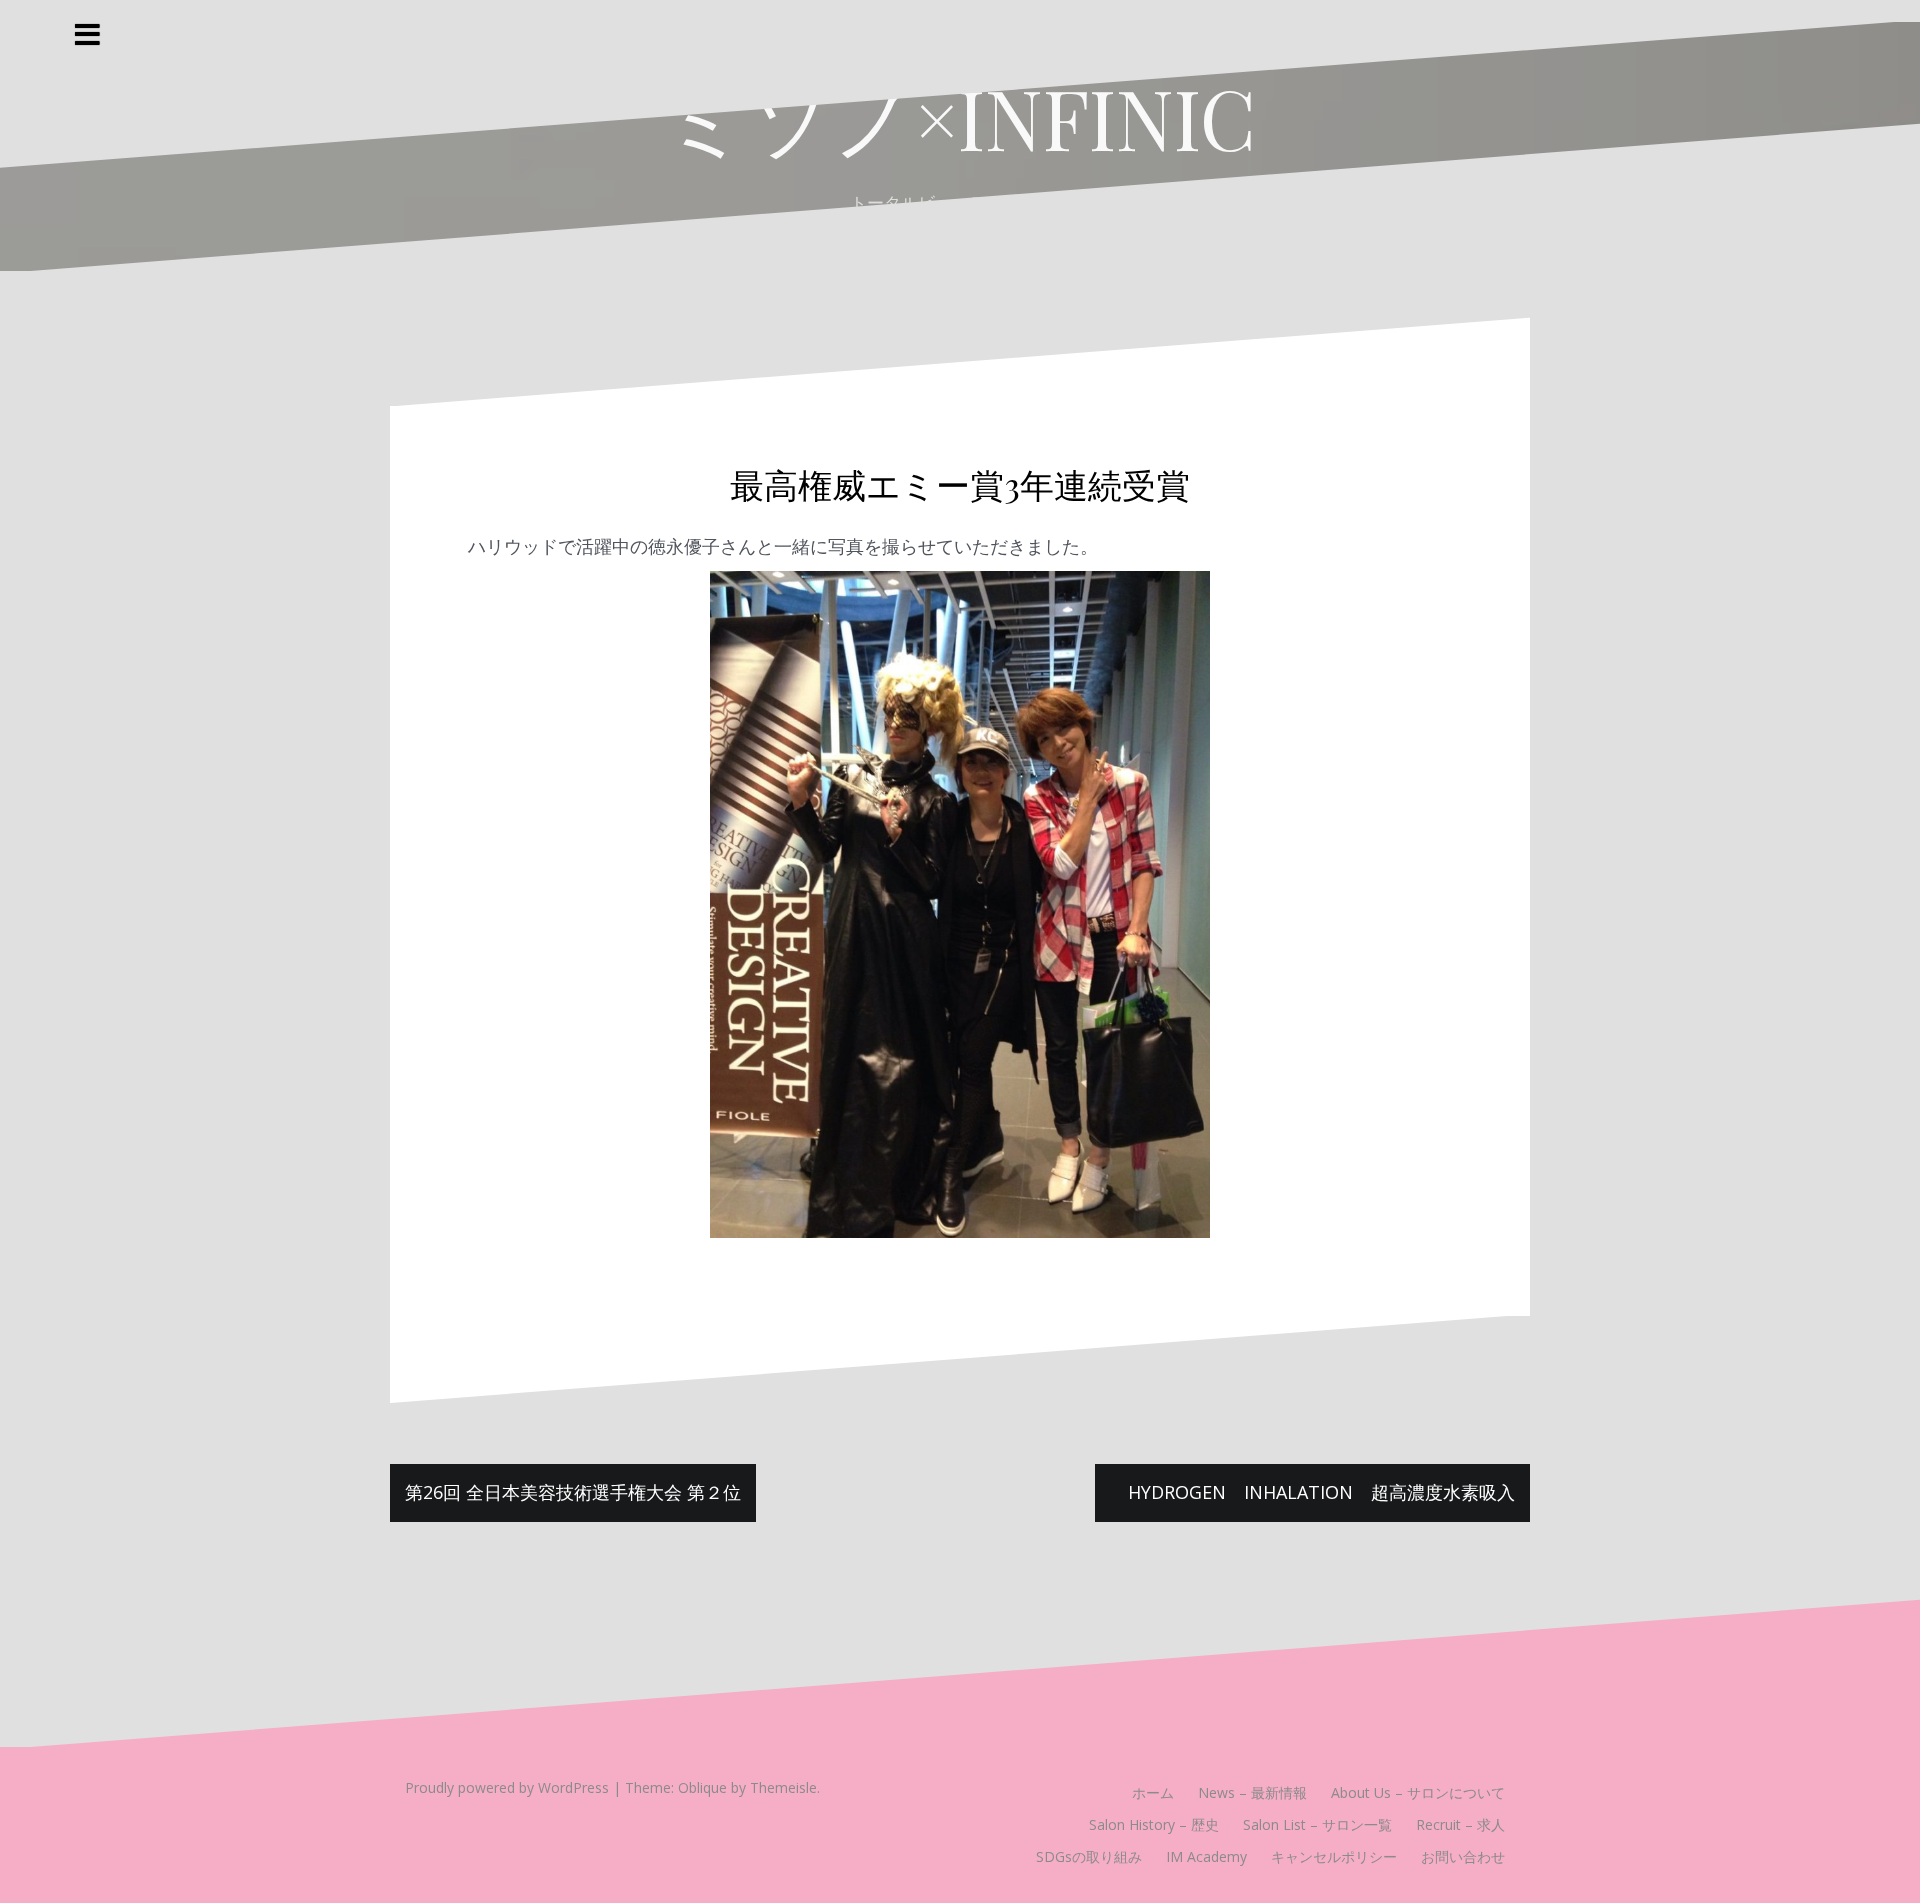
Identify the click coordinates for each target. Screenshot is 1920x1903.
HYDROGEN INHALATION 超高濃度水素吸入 (1330, 1492)
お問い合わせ (1463, 1856)
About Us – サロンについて (1418, 1792)
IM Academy (1206, 1856)
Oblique (702, 1787)
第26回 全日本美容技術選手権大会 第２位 (573, 1492)
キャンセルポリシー (1334, 1856)
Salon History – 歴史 (1154, 1824)
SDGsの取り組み (1089, 1856)
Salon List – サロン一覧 (1317, 1824)
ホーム (1153, 1792)
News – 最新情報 (1252, 1792)
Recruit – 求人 (1460, 1824)
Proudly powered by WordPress (507, 1787)
